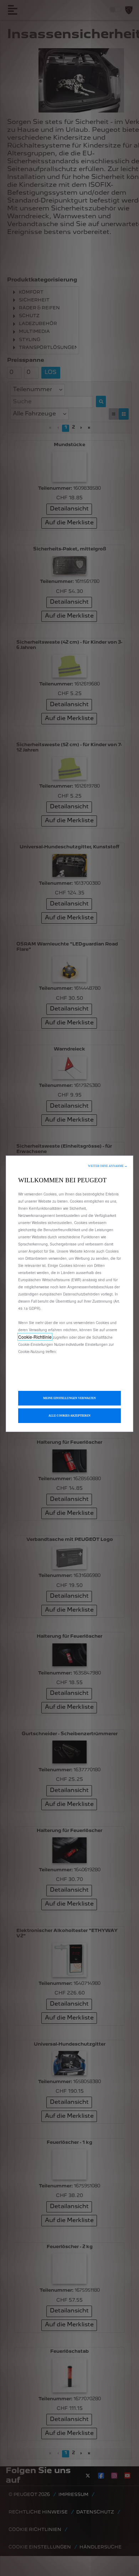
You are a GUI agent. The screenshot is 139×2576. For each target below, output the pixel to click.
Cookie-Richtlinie (35, 1337)
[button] (108, 1166)
